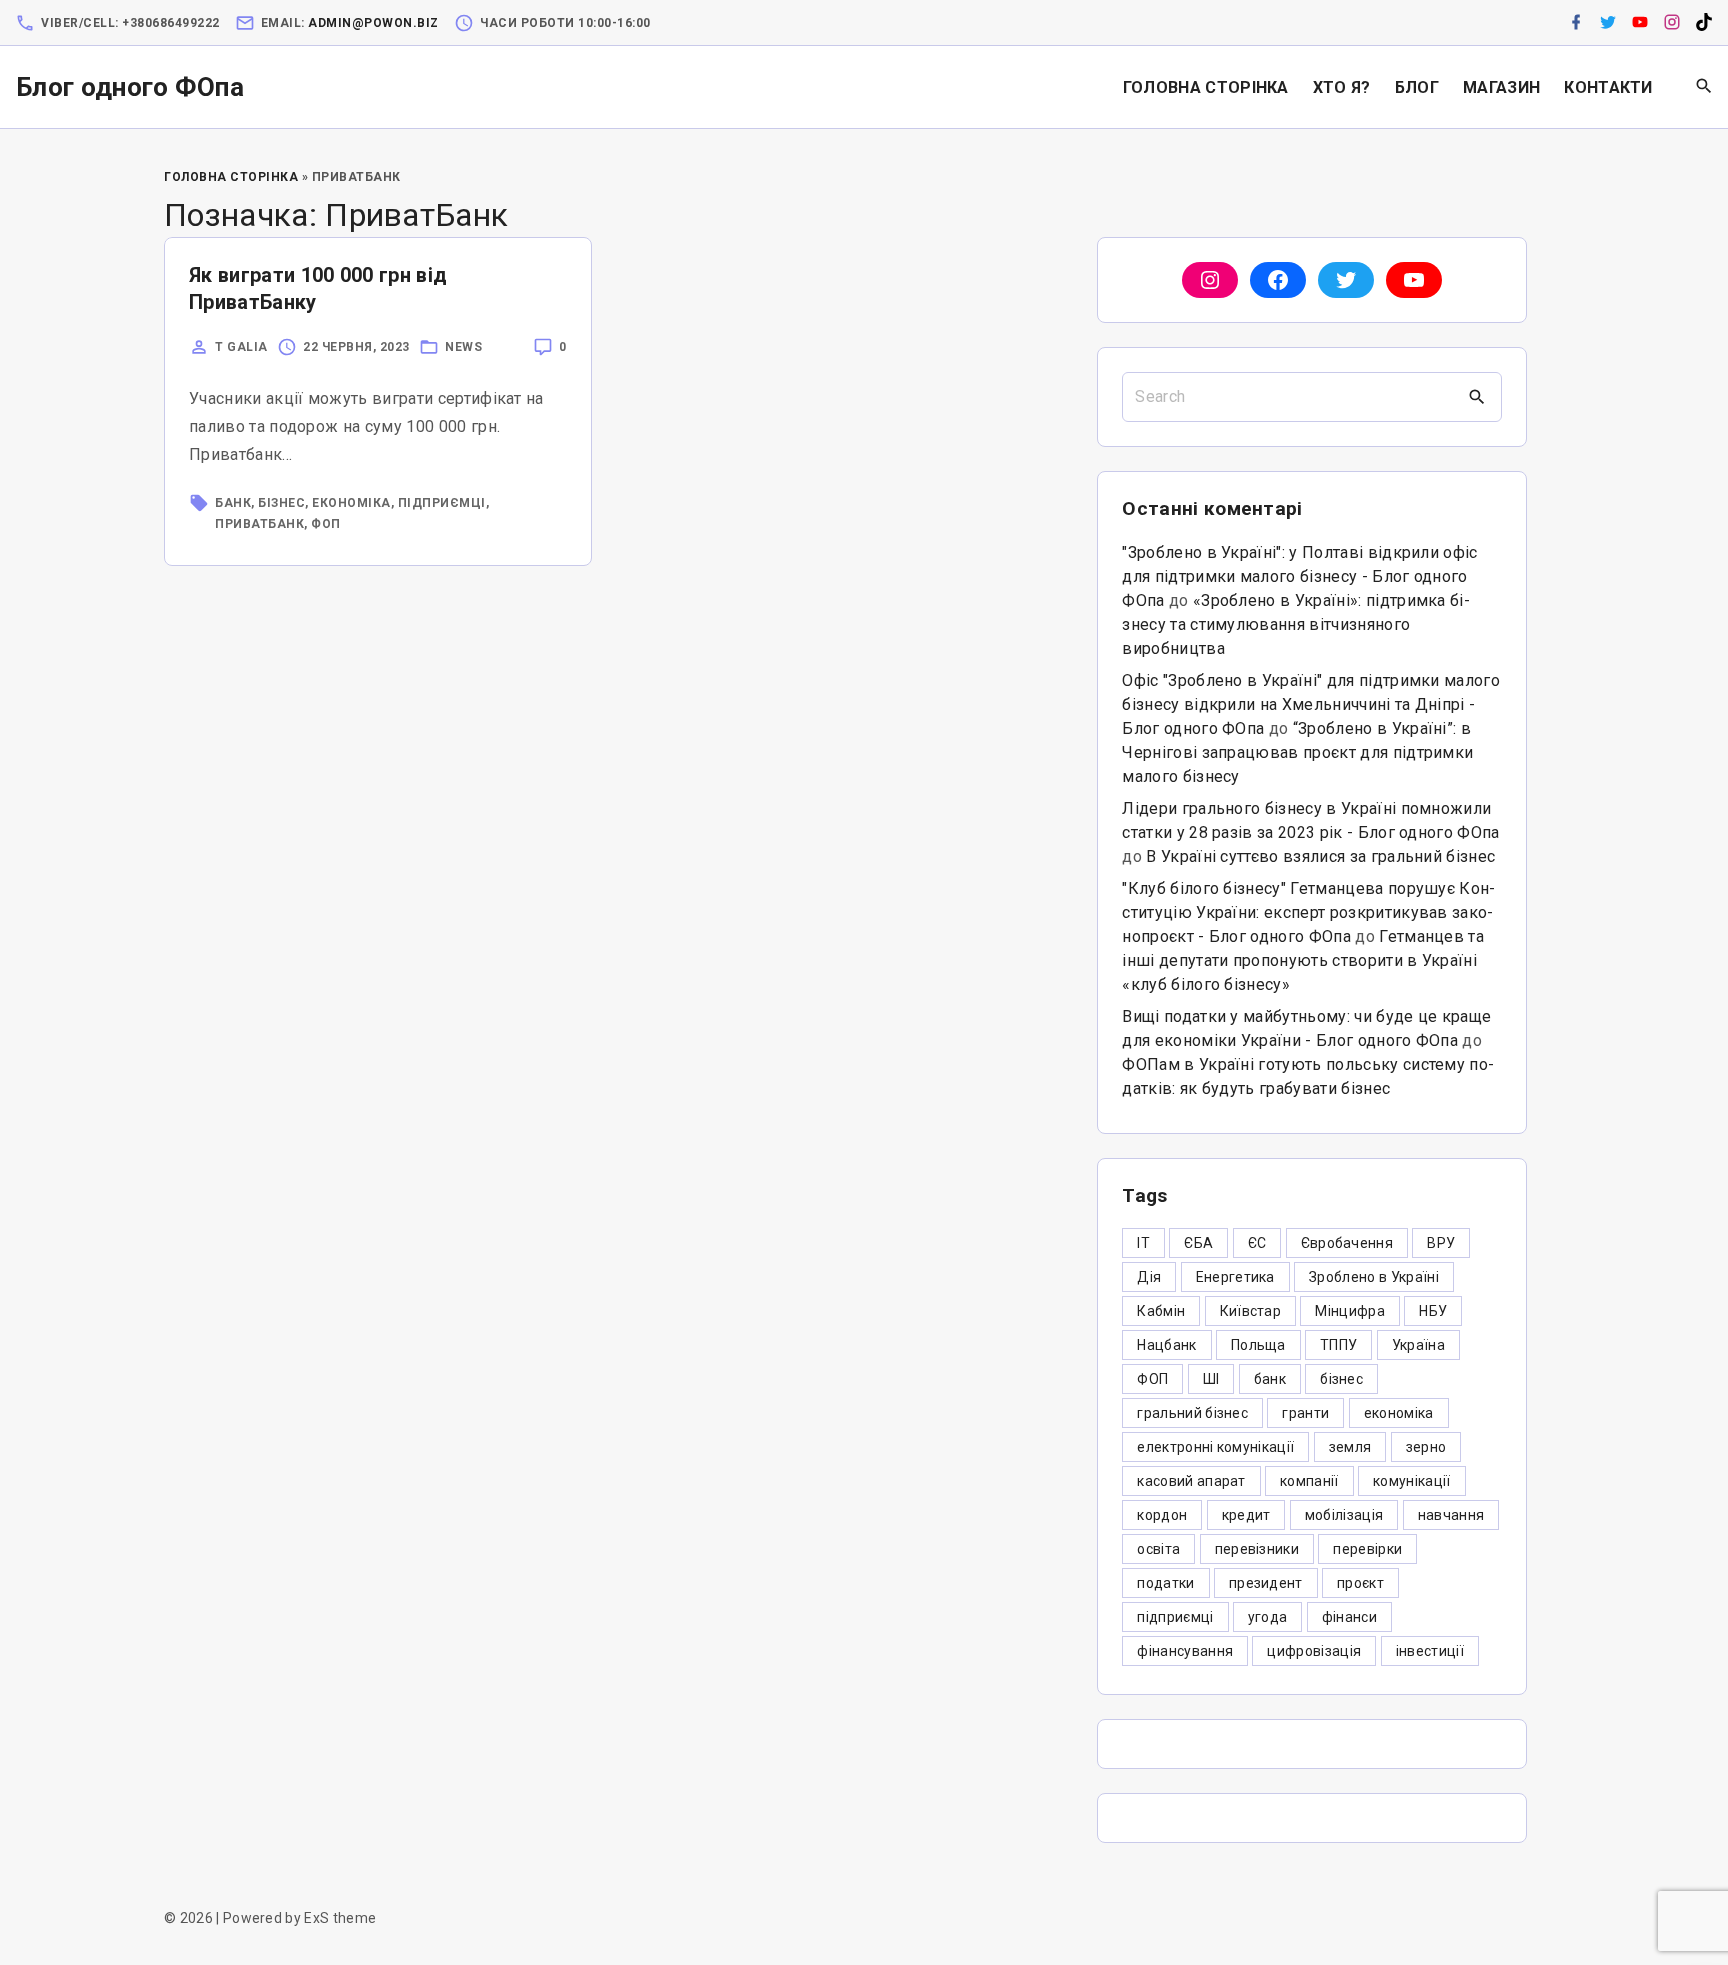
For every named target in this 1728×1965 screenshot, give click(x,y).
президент (1266, 1583)
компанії (1309, 1481)
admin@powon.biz (373, 23)
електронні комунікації (1215, 1447)
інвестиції (1430, 1651)
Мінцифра (1350, 1311)
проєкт (1360, 1583)
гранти (1305, 1413)
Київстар (1251, 1311)
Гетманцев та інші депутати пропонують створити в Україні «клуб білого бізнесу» (1303, 960)
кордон (1162, 1515)
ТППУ (1338, 1345)
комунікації (1412, 1481)
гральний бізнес (1192, 1413)
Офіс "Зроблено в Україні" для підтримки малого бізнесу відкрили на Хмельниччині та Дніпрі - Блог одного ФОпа (1311, 704)
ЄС (1257, 1243)
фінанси (1349, 1617)
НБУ (1433, 1311)
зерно (1426, 1447)
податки (1165, 1583)
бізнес (281, 503)
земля (1350, 1447)
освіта (1158, 1549)
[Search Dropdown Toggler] (1704, 87)
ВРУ (1441, 1243)
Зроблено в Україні (1374, 1277)
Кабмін (1161, 1311)
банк (233, 503)
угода (1268, 1617)
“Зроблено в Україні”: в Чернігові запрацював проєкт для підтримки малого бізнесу (1297, 752)
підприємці (442, 503)
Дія (1149, 1277)
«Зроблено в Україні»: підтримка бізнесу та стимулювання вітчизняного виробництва (1295, 624)
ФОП (326, 524)
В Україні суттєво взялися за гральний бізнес (1320, 856)
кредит (1246, 1515)
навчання (1451, 1515)
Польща (1258, 1345)
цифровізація (1314, 1651)
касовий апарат (1191, 1481)
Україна (1418, 1345)
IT (1143, 1243)
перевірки (1367, 1549)
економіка (351, 503)
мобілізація (1344, 1515)
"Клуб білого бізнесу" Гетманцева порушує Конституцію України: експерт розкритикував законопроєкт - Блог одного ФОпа (1308, 912)
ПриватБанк (259, 524)
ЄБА (1198, 1243)
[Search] (1477, 397)
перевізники (1257, 1549)
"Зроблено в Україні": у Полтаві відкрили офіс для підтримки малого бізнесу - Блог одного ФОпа (1299, 576)
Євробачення (1347, 1243)
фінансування (1185, 1651)
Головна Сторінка (231, 177)
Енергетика (1235, 1277)
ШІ (1211, 1379)
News (463, 347)
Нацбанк (1166, 1345)
